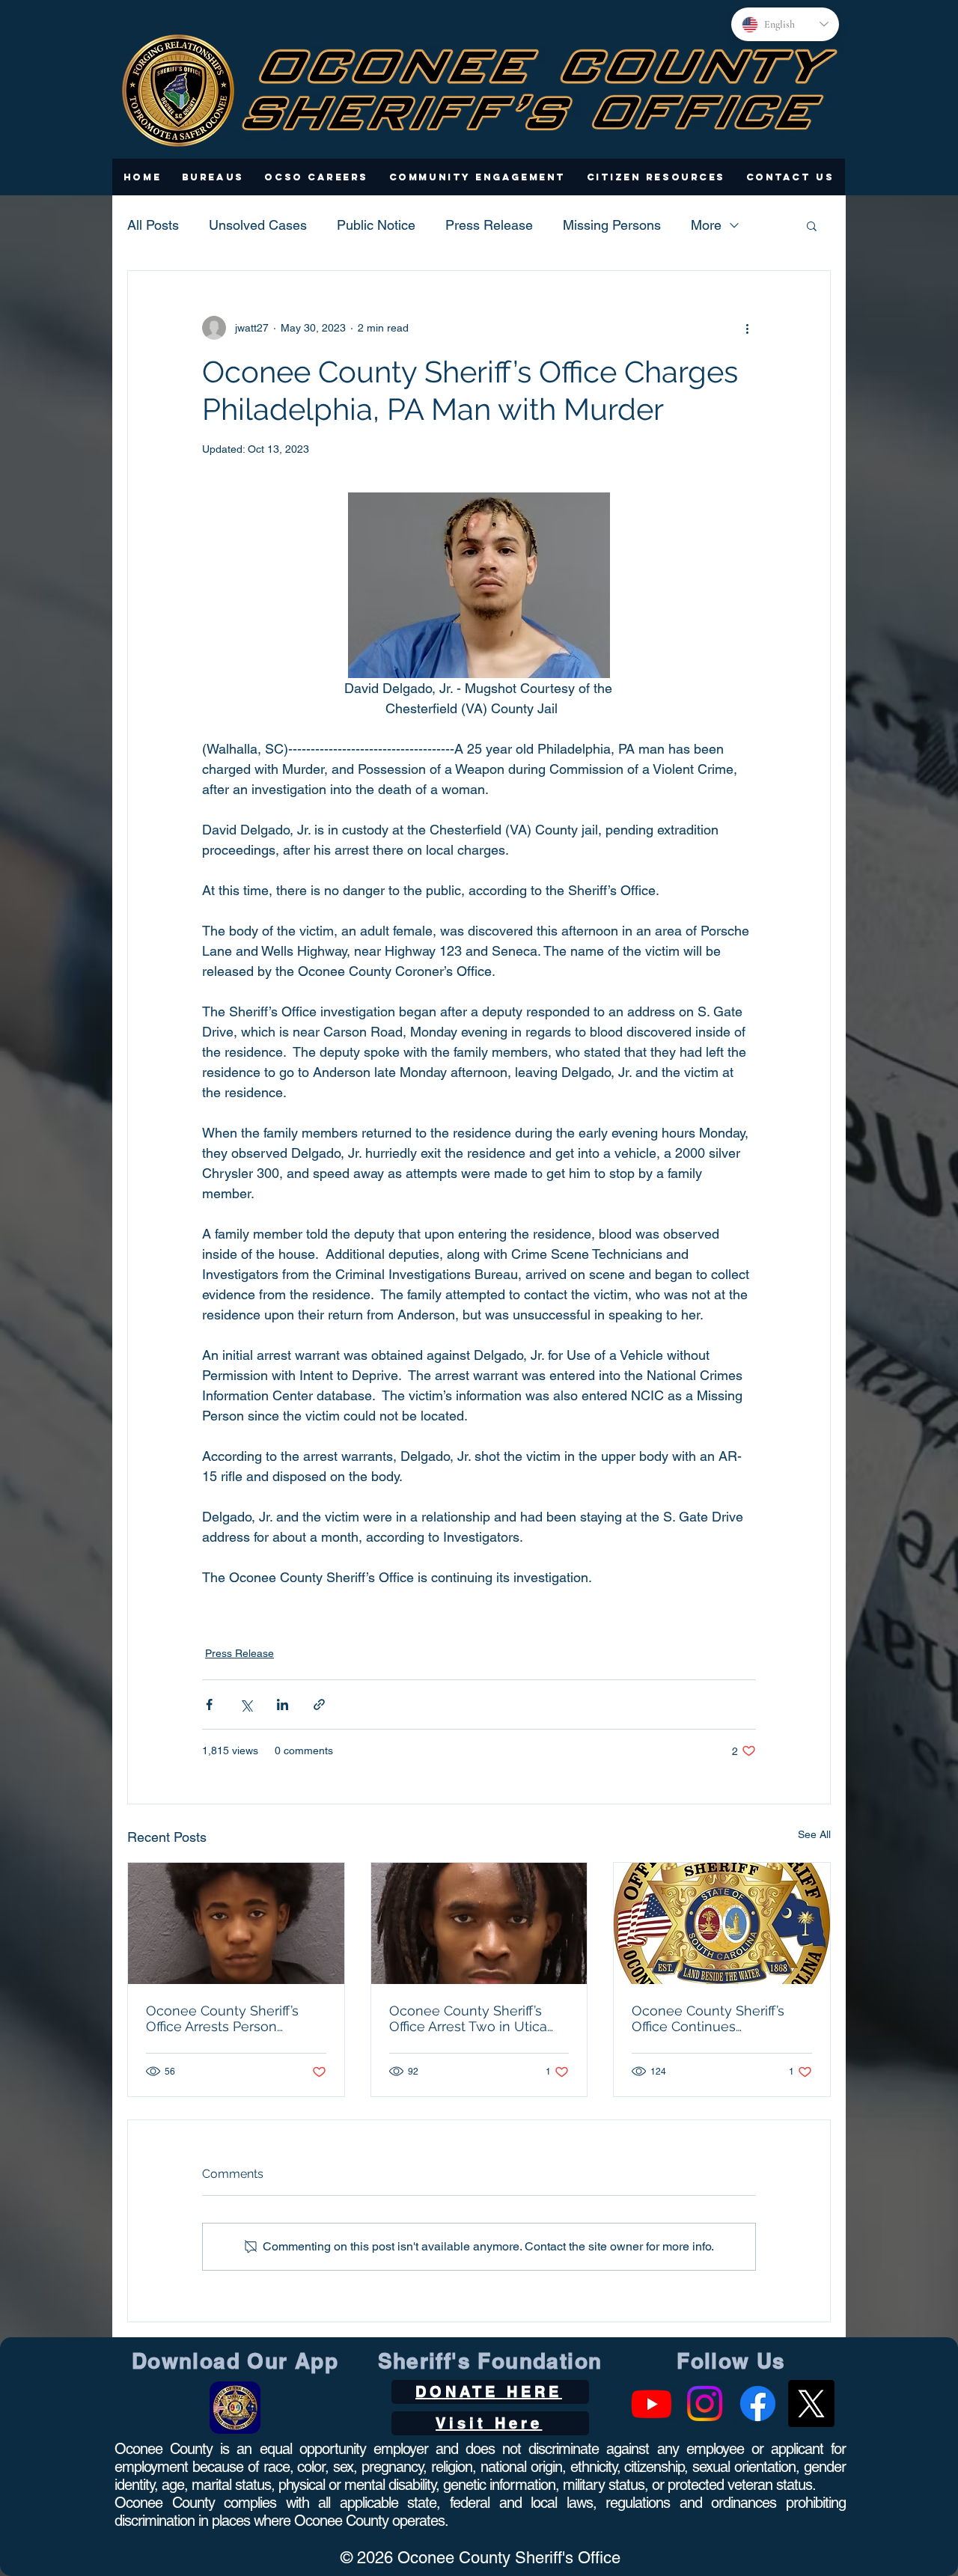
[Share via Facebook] (209, 1704)
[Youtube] (652, 2403)
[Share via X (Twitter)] (246, 1704)
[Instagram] (705, 2403)
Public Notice (376, 225)
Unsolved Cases (258, 225)
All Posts (153, 225)
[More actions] (747, 328)
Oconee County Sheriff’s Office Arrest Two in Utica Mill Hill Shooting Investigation (468, 2018)
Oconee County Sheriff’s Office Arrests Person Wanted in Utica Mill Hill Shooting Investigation (222, 2018)
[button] (213, 177)
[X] (811, 2403)
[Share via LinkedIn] (283, 1704)
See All (814, 1834)
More (706, 225)
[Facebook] (758, 2403)
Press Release (489, 225)
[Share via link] (319, 1704)
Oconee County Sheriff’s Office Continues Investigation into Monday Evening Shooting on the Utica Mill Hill (714, 2018)
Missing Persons (612, 225)
